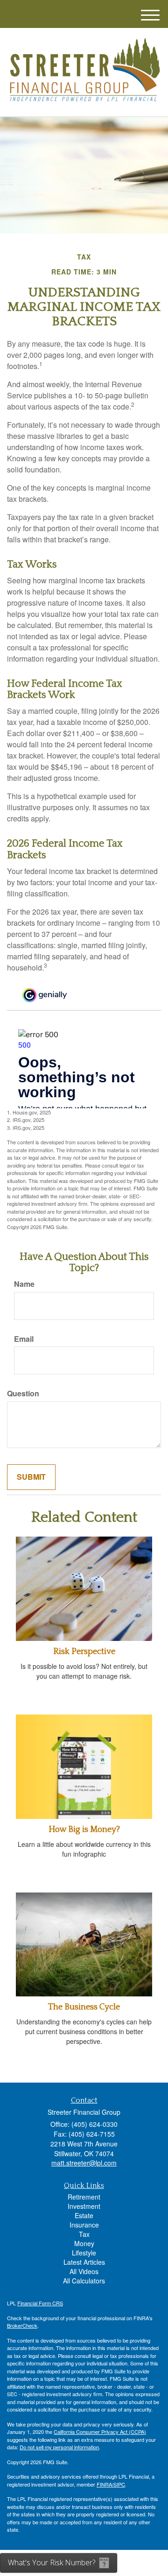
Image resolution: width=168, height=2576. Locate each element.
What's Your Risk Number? (52, 2562)
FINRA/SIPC (111, 2484)
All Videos (84, 2271)
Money (84, 2243)
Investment (84, 2206)
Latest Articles (84, 2262)
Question (23, 1394)
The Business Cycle (84, 2007)
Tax (84, 2234)
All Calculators (84, 2281)
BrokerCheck (22, 2325)
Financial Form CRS (40, 2303)
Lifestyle (84, 2253)
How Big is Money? (84, 1830)
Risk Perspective (84, 1652)
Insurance (84, 2225)
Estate (84, 2215)
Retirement (84, 2197)
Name (24, 1284)
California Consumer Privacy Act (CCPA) (100, 2432)
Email (24, 1339)
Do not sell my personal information (59, 2447)
